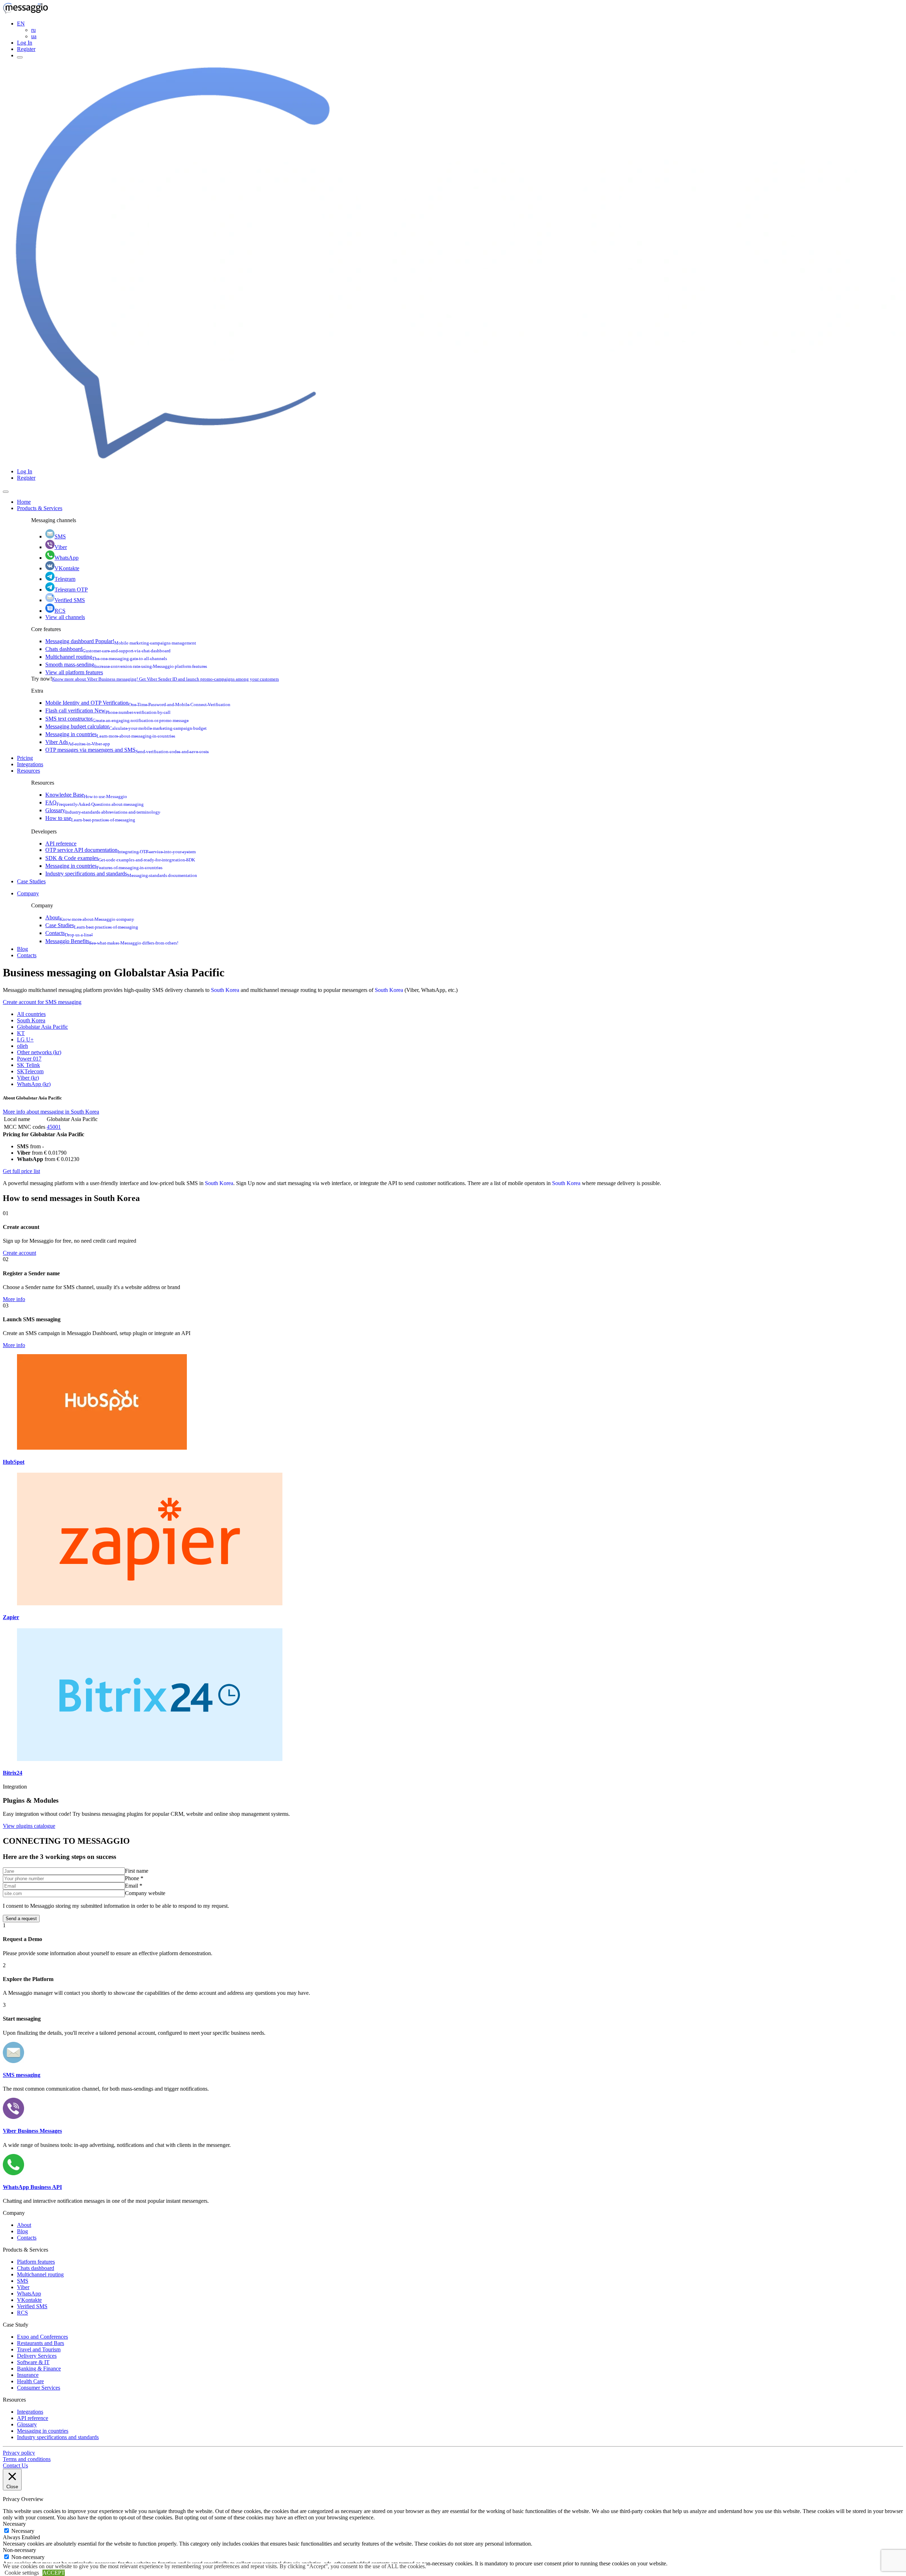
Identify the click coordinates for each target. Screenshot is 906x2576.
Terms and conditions (27, 2459)
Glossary (103, 810)
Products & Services (40, 508)
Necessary (23, 2531)
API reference (61, 844)
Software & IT (33, 2362)
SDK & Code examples (120, 858)
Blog (22, 949)
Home (24, 502)
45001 (54, 1127)
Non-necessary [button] (19, 2550)
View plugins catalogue (29, 1826)
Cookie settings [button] (22, 2573)
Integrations (30, 764)
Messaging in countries (110, 734)
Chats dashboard (108, 649)
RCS (60, 611)
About (90, 917)
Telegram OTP (71, 590)
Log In (25, 43)
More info (14, 1299)
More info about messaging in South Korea (51, 1112)
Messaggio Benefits (112, 941)
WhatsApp (67, 558)
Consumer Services (39, 2388)
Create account (19, 1253)
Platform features (36, 2262)
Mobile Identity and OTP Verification (138, 703)
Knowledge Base (86, 795)
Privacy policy (19, 2453)
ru (33, 30)
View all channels (65, 617)
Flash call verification (108, 711)
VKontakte (67, 568)
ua (34, 36)
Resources (28, 771)
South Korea (225, 990)
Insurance (28, 2375)
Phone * (134, 1878)
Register (26, 49)
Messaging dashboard (121, 641)
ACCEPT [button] (54, 2573)
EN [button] (21, 24)
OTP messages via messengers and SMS (127, 750)
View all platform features (74, 672)
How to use (90, 818)
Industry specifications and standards (121, 874)
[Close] (6, 492)
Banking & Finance (39, 2369)
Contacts (69, 933)
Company (28, 893)
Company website (145, 1893)
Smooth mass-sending (126, 665)
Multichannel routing (106, 657)
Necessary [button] (14, 2524)
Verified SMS (70, 600)
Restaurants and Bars (41, 2343)
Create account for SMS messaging (42, 1002)
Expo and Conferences (42, 2337)
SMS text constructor (117, 719)
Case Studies (31, 881)
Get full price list (21, 1171)
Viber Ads (78, 742)
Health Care (30, 2381)
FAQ (94, 802)
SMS (60, 536)
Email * (134, 1886)
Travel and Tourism (39, 2349)
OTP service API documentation (121, 850)
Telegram (65, 579)
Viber (61, 547)
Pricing (25, 758)
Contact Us (15, 2465)
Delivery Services (37, 2356)
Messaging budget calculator (126, 726)
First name (137, 1871)
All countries (31, 1014)
